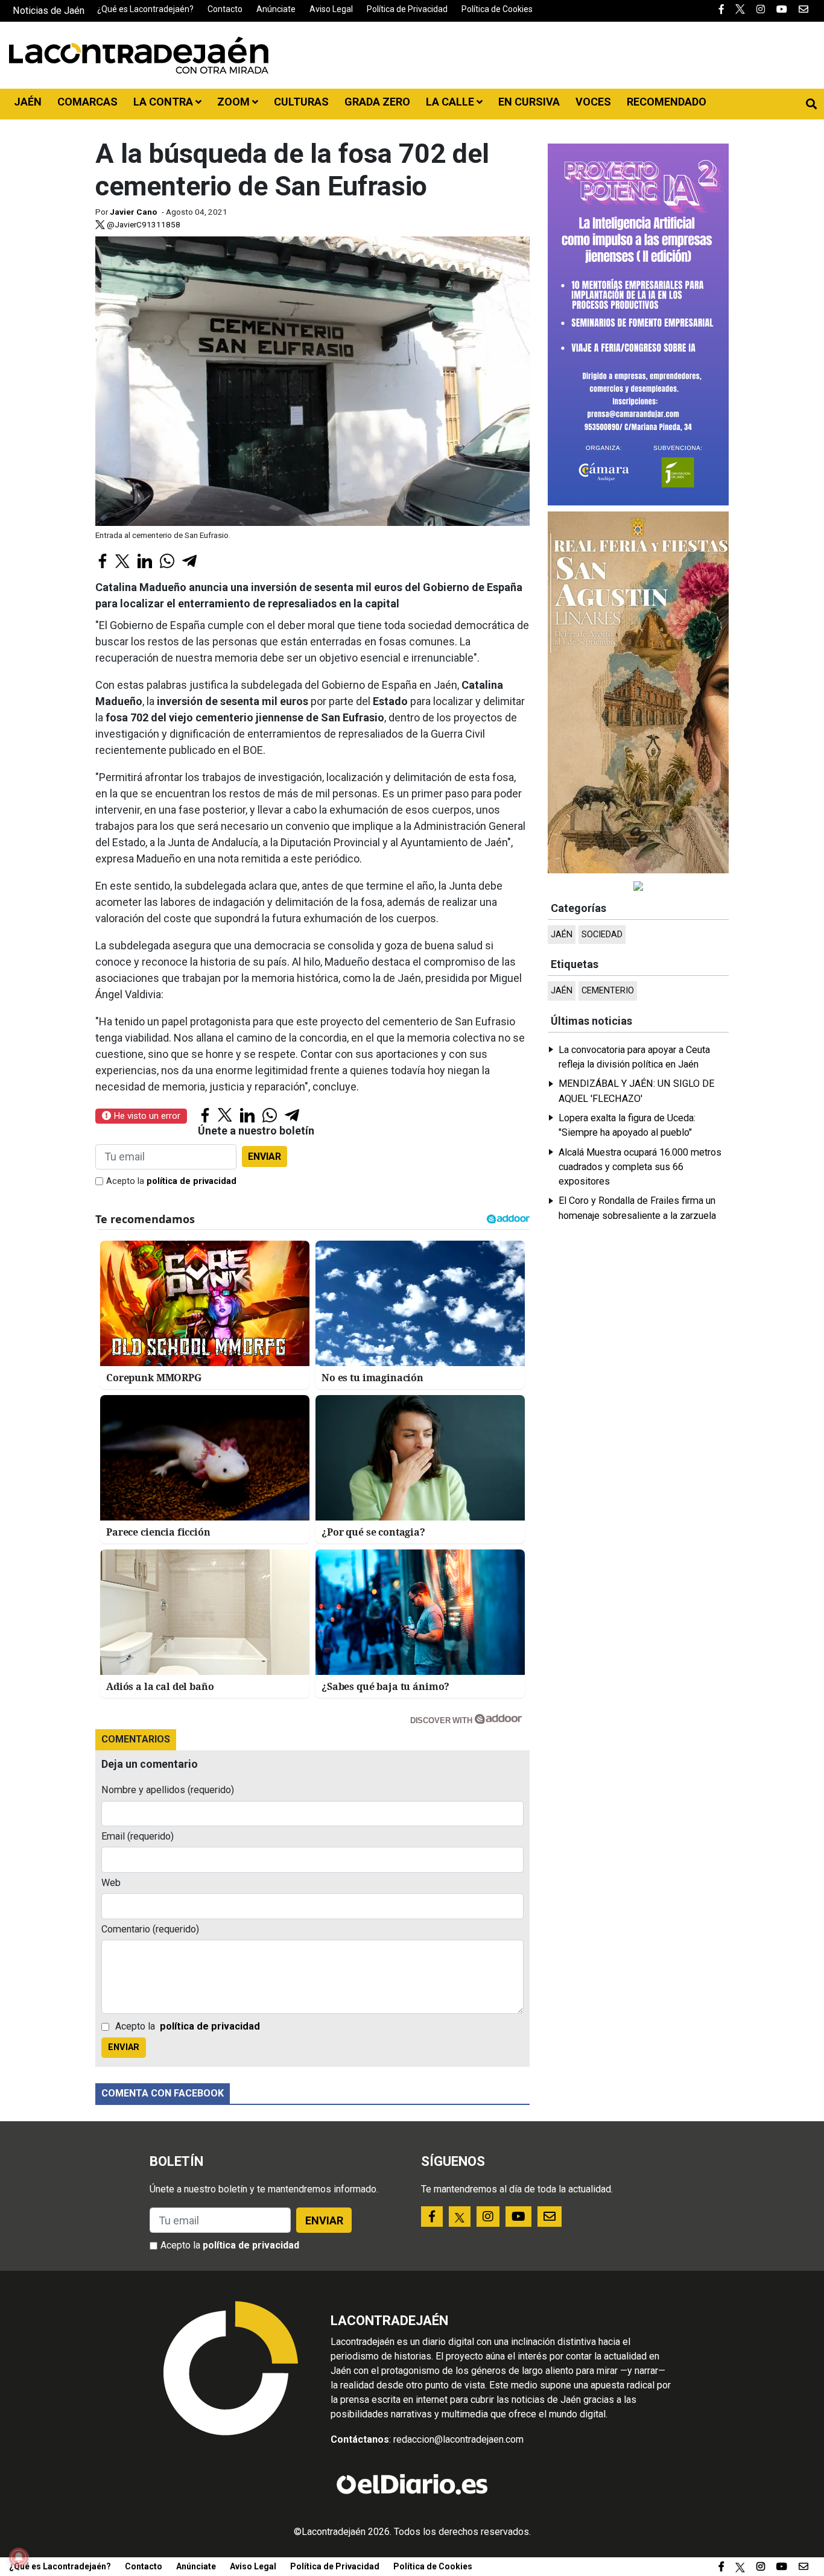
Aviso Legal (331, 9)
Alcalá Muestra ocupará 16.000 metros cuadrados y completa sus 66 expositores (640, 1167)
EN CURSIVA (529, 102)
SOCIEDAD (602, 935)
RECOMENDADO (667, 102)
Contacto (225, 9)
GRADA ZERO (377, 102)
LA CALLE (451, 102)
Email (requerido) (138, 1836)
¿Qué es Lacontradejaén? (145, 9)
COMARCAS (87, 102)
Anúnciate (276, 9)
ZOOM (235, 102)
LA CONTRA (164, 102)
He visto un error (146, 1116)
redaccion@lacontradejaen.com (458, 2439)
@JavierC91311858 (143, 224)
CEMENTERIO (608, 991)
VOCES (593, 102)
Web (111, 1883)
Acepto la (171, 1181)
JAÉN (28, 102)
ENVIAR (265, 1157)
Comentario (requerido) (150, 1929)
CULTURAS (301, 102)
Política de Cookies (497, 9)
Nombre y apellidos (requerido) (168, 1790)
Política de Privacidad (407, 9)
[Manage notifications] (19, 2557)
